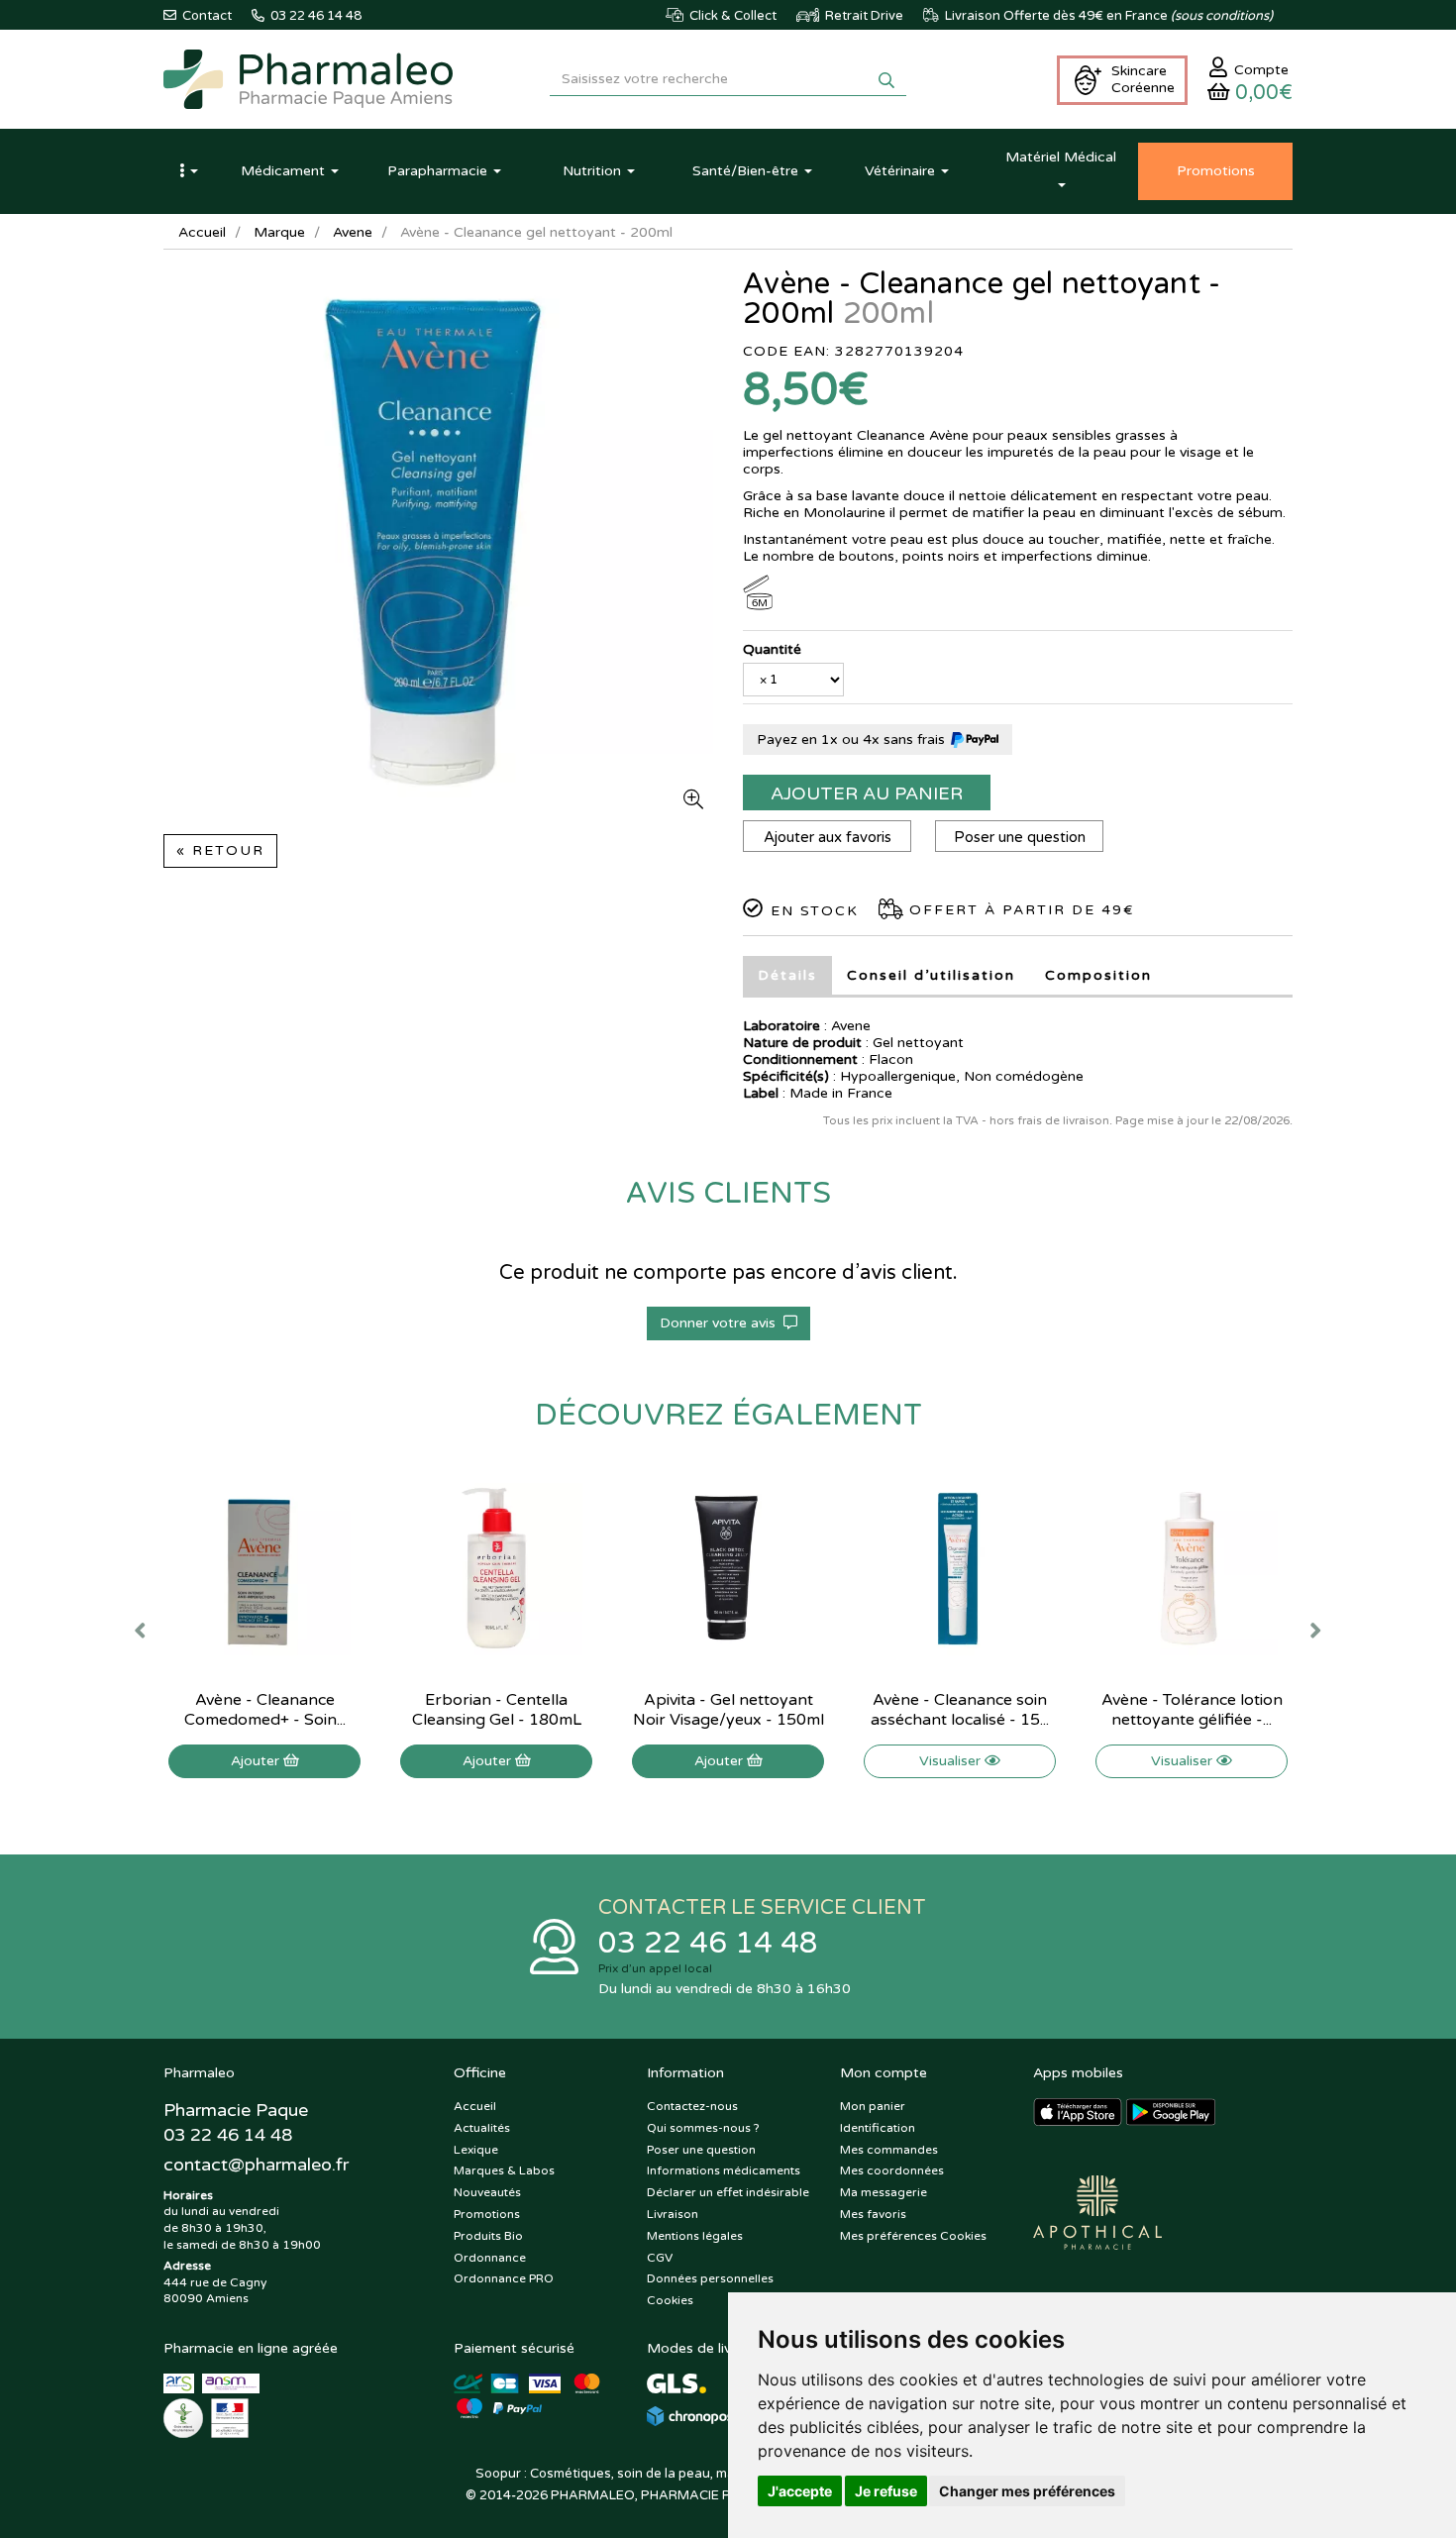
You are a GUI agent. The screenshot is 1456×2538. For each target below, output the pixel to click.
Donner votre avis (722, 1323)
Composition (1098, 975)
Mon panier (873, 2106)
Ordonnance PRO (504, 2278)
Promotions (487, 2214)
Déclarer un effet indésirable (728, 2192)
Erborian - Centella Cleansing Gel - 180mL (497, 1710)
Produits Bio (488, 2236)
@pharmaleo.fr (256, 2165)
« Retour (220, 850)
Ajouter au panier (867, 793)
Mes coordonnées (892, 2170)
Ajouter (257, 1761)
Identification (878, 2128)
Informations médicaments (724, 2170)
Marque (279, 232)
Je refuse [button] (886, 2491)
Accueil (202, 232)
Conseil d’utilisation (931, 975)
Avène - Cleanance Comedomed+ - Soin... (265, 1710)
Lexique (476, 2150)
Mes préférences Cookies (913, 2236)
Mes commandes (889, 2150)
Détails (787, 975)
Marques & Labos (504, 2170)
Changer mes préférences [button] (1027, 2491)
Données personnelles (710, 2278)
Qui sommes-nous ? (703, 2128)
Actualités (482, 2128)
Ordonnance (490, 2258)
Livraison (673, 2214)
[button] (188, 171)
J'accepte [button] (800, 2491)
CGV (660, 2258)
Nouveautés (487, 2192)
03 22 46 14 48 (708, 1943)
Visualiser (952, 1761)
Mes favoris (873, 2214)
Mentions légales (695, 2236)
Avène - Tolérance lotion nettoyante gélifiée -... (1192, 1710)
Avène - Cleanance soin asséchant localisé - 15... (960, 1710)
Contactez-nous (692, 2106)
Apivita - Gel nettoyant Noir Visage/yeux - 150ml (728, 1710)
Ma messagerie (884, 2192)
